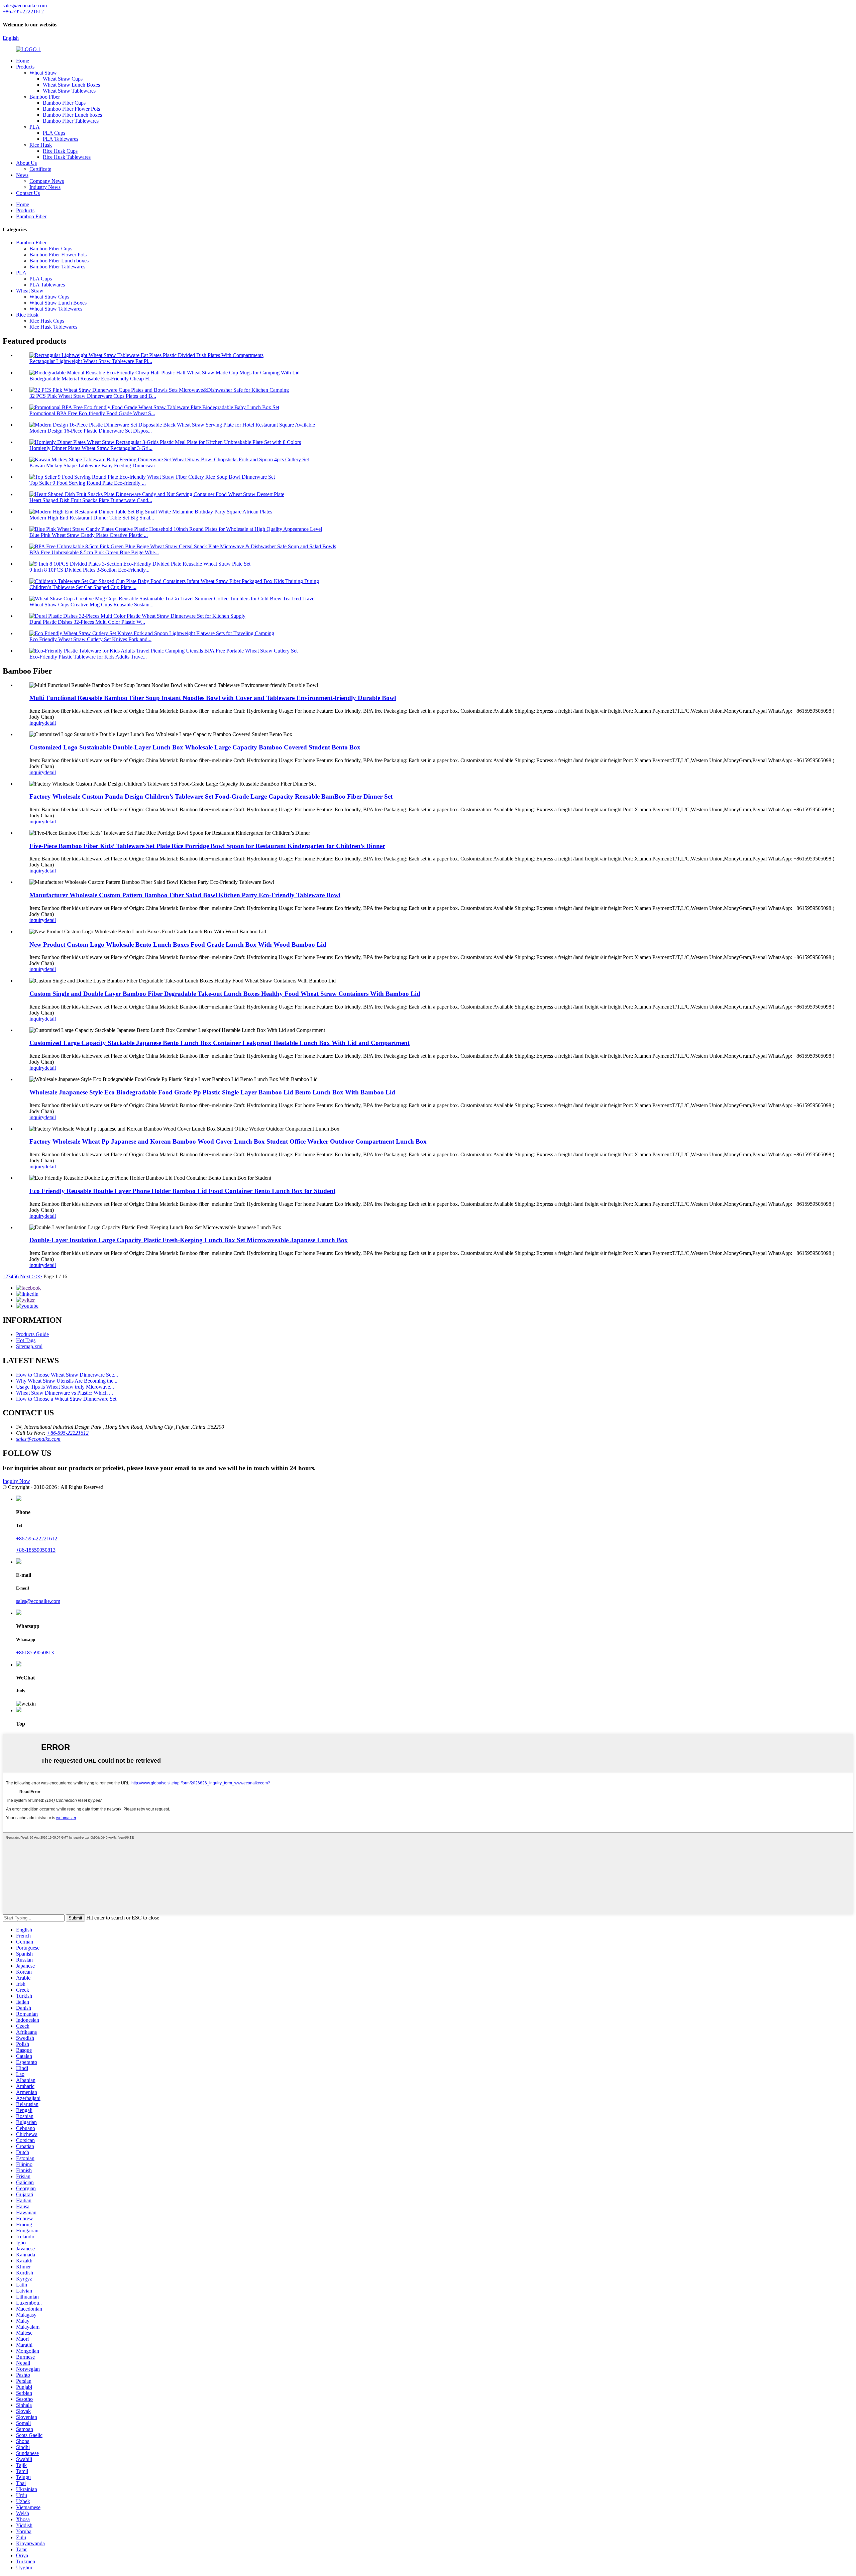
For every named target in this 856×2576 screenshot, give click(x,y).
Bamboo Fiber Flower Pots (71, 109)
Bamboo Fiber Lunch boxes (72, 115)
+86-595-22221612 (68, 1433)
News (22, 175)
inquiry (37, 723)
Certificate (40, 169)
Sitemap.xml (29, 1346)
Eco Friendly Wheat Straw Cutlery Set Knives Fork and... (90, 639)
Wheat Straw (43, 73)
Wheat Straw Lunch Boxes (71, 85)
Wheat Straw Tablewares (69, 91)
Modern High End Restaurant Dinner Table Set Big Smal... (92, 518)
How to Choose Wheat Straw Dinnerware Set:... (67, 1375)
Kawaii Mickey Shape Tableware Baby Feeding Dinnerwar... (94, 465)
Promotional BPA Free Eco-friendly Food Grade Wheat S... (92, 413)
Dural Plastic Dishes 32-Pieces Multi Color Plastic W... (87, 622)
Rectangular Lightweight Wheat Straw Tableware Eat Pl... (91, 361)
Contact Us (28, 193)
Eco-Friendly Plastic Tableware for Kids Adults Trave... (88, 657)
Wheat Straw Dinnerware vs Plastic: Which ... (65, 1393)
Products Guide (32, 1334)
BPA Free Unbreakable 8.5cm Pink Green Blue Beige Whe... (94, 552)
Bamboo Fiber (45, 97)
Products (25, 67)
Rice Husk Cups (60, 151)
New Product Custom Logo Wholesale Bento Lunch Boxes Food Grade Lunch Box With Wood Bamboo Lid (178, 945)
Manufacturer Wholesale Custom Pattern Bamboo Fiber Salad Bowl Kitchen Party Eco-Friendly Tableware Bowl (185, 895)
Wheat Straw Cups (63, 79)
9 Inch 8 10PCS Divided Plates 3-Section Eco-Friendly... (89, 570)
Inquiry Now (16, 1481)
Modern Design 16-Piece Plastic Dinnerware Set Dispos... (91, 431)
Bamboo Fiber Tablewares (71, 121)
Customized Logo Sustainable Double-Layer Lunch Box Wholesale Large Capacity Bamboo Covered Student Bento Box (195, 747)
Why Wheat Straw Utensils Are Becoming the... (67, 1381)
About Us (26, 163)
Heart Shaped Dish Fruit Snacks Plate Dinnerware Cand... (91, 500)
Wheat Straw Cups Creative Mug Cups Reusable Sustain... (91, 605)
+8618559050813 (35, 1653)
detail (50, 723)
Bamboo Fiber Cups (64, 103)
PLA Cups (54, 133)
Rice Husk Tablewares (67, 157)
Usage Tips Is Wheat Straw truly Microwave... (65, 1387)
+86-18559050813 (36, 1550)
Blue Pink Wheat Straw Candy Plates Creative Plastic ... (89, 535)
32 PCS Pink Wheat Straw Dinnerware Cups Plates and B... (93, 396)
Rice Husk (41, 145)
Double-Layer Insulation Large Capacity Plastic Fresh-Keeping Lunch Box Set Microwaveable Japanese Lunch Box (189, 1240)
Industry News (45, 187)
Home (23, 61)
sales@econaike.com (38, 1439)
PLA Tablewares (61, 139)
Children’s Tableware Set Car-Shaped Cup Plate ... (83, 587)
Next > (27, 1276)
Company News (47, 181)
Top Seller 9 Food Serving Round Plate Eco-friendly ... (88, 483)
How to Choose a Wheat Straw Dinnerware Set (66, 1399)
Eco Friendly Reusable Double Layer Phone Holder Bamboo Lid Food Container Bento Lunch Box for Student (182, 1191)
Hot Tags (26, 1340)
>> (39, 1276)
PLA (35, 127)
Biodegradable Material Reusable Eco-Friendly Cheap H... (91, 379)
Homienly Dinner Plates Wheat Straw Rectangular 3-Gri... (91, 448)
